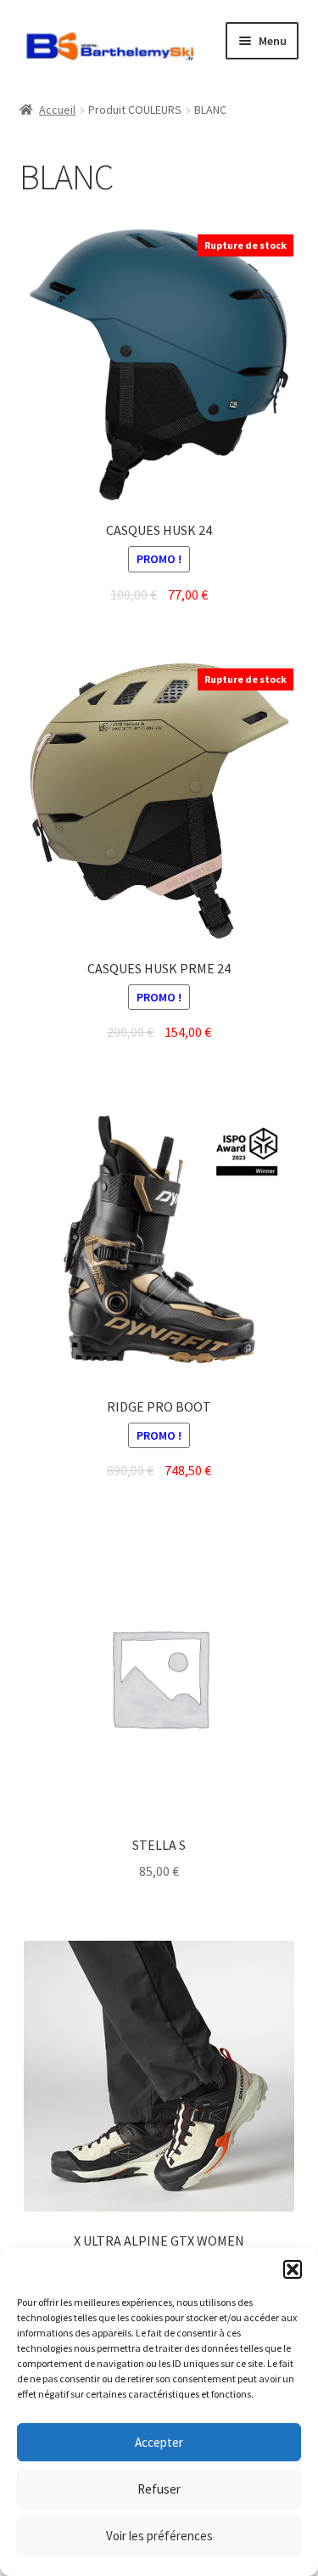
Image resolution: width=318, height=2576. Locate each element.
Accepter (159, 2442)
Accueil (57, 110)
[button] (293, 2269)
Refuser (159, 2489)
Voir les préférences (159, 2536)
